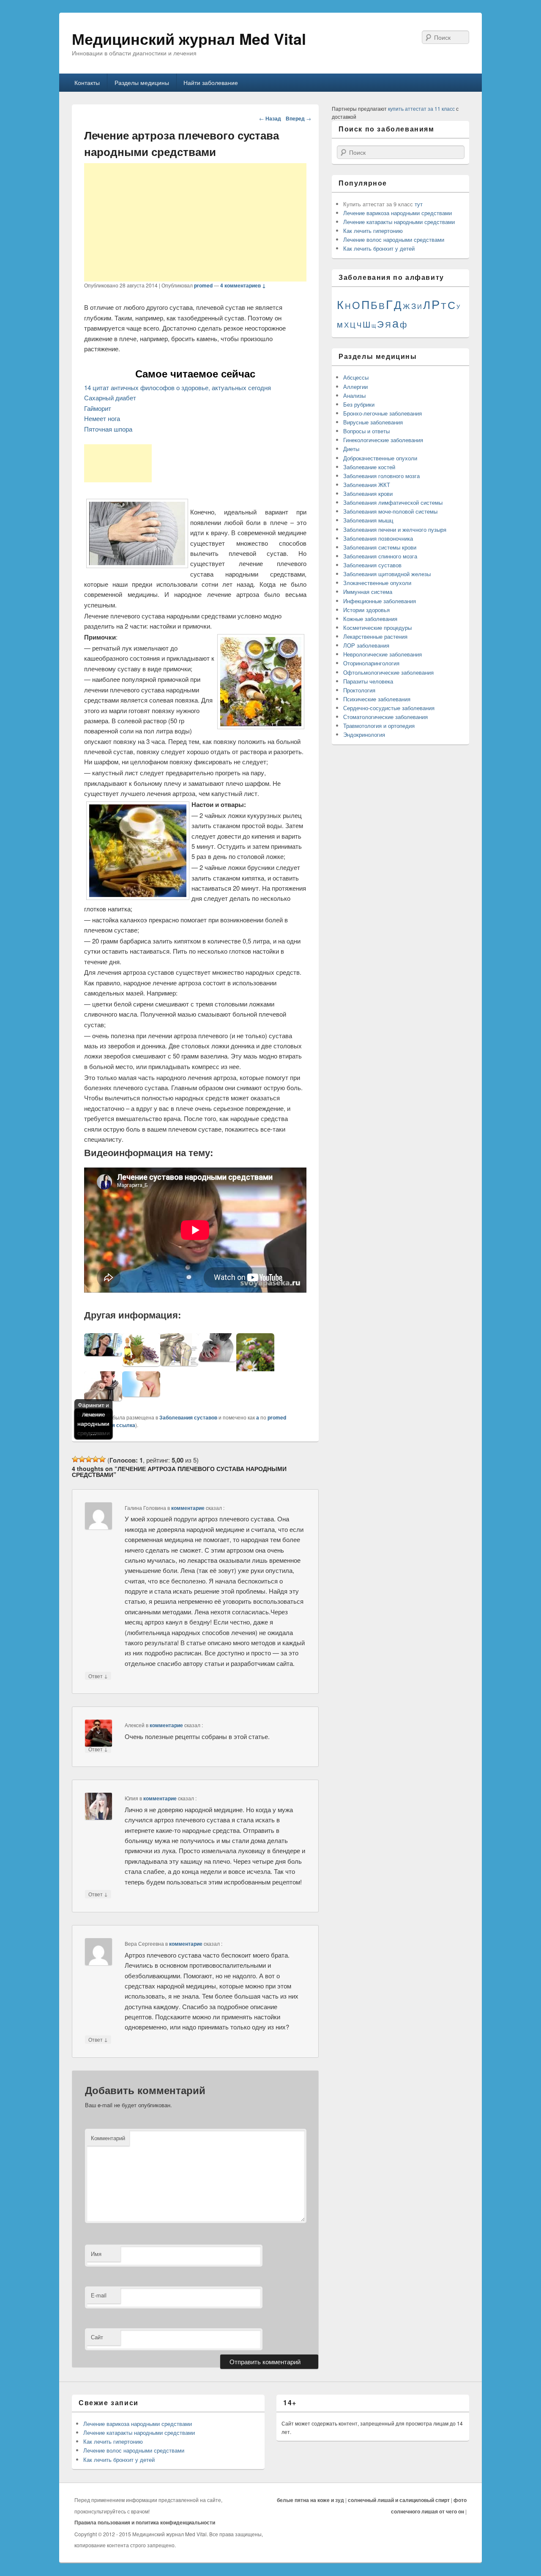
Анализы (354, 395)
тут (419, 204)
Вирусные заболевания (373, 422)
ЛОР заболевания (366, 645)
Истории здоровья (366, 610)
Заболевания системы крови (380, 547)
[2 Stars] (82, 1459)
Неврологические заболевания (383, 654)
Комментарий (108, 2138)
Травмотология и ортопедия (379, 726)
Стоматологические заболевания (385, 717)
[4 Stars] (96, 1459)
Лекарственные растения (375, 636)
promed (203, 285)
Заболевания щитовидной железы (387, 574)
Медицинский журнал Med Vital (189, 38)
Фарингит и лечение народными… (93, 1419)
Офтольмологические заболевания (388, 672)
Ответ (98, 1676)
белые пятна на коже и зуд (310, 2500)
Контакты (87, 82)
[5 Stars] (102, 1459)
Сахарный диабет (110, 398)
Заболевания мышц (368, 520)
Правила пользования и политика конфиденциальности (145, 2522)
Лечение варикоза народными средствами (398, 213)
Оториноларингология (371, 663)
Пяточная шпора (108, 429)
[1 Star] (75, 1459)
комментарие (188, 1508)
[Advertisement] (195, 222)
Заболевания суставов (188, 1417)
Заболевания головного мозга (381, 476)
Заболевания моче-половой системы (390, 511)
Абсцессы (356, 377)
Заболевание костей (369, 467)
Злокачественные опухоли (377, 583)
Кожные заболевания (370, 619)
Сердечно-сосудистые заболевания (389, 708)
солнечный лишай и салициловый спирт (399, 2500)
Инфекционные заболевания (380, 601)
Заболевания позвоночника (378, 538)
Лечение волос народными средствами (394, 239)
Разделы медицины (142, 82)
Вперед (298, 118)
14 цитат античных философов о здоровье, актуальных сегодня (178, 387)
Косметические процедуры (377, 628)
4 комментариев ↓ (243, 285)
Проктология (359, 690)
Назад (270, 118)
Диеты (351, 449)
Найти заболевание (211, 82)
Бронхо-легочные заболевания (383, 413)
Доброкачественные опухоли (380, 458)
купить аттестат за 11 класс (421, 108)
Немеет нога (102, 418)
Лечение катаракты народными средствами (399, 222)
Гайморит (98, 408)
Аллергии (355, 387)
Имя (96, 2254)
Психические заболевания (377, 699)
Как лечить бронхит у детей (379, 248)
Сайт (97, 2337)
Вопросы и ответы (366, 431)
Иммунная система (368, 592)
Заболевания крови (368, 494)
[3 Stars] (89, 1459)
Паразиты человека (368, 681)
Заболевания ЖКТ (367, 485)
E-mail (99, 2295)
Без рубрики (359, 404)
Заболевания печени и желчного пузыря (395, 529)
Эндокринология (364, 734)
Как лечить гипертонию (373, 231)
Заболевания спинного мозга (380, 556)
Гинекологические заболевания (383, 440)
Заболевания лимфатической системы (393, 502)
